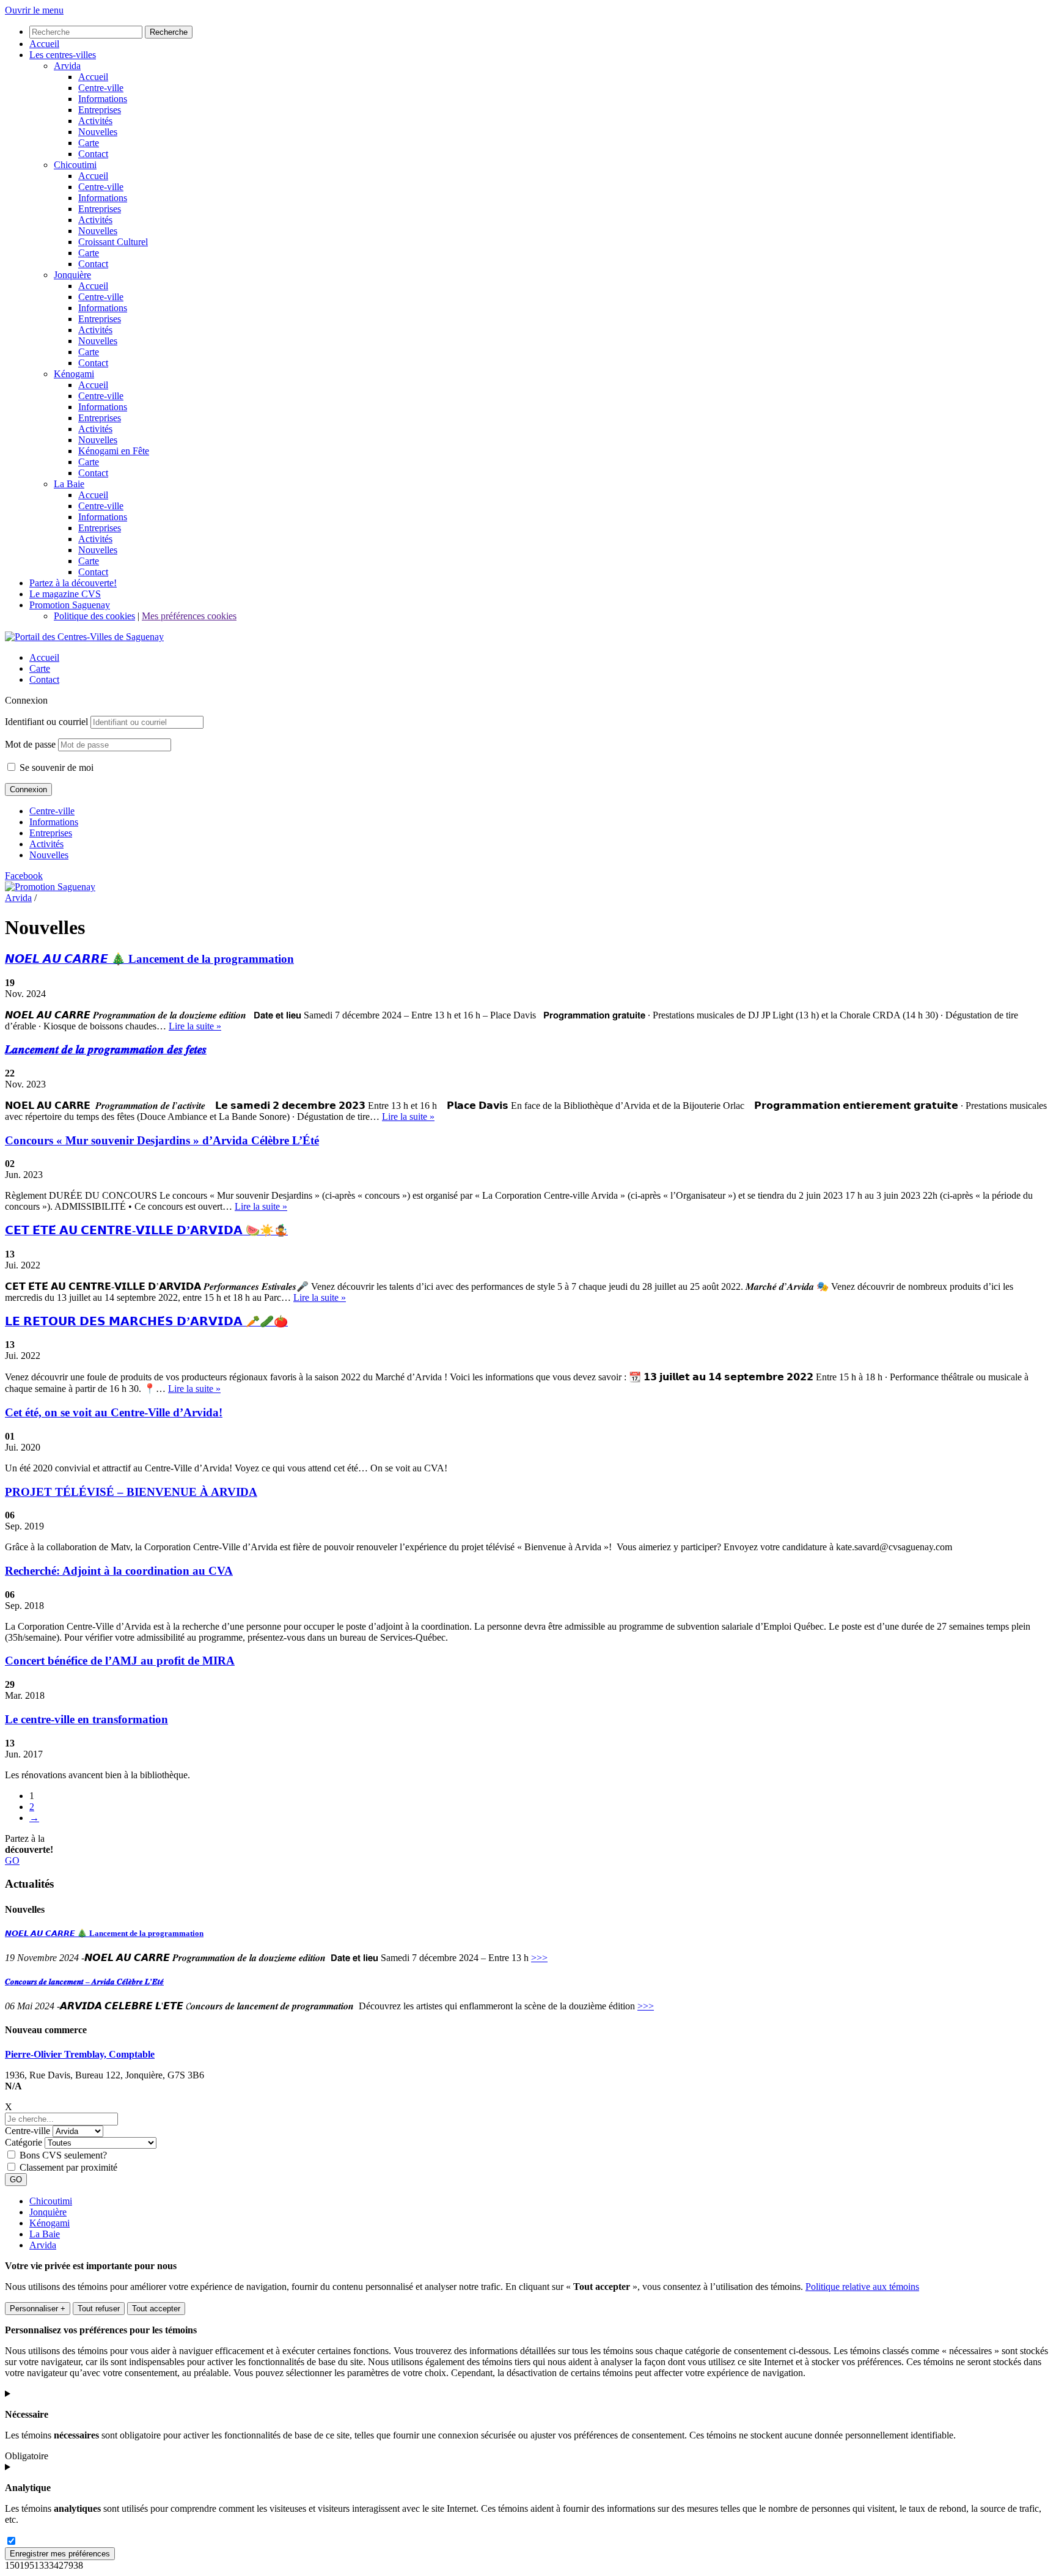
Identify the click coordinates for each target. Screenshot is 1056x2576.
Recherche (169, 32)
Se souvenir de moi (55, 767)
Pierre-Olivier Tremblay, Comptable (80, 2054)
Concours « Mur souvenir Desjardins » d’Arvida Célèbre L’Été (162, 1140)
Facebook (24, 876)
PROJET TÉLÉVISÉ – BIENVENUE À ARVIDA (131, 1492)
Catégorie (24, 2142)
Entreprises (51, 833)
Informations (54, 822)
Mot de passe (30, 744)
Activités (46, 844)
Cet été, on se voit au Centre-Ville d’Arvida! (114, 1412)
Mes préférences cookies (189, 616)
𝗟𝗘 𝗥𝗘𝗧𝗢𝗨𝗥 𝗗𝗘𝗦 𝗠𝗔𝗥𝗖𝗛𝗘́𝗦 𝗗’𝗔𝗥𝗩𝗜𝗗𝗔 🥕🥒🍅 (146, 1321)
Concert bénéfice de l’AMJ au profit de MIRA (120, 1661)
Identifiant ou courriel (46, 722)
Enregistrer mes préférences (60, 2554)
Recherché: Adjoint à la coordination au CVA (119, 1571)
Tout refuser (99, 2309)
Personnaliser (38, 2309)
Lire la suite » (195, 1026)
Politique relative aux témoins (862, 2287)
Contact (44, 679)
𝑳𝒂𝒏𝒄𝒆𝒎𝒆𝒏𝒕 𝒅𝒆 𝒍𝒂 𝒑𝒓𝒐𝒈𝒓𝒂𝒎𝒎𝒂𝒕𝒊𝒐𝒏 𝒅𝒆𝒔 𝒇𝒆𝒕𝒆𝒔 (106, 1049)
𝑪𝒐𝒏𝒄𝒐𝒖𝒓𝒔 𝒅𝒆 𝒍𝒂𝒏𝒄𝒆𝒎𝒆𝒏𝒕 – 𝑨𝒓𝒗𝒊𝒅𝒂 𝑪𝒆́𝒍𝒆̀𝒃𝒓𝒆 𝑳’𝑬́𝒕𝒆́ (84, 1982)
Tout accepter (156, 2309)
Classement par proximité (68, 2167)
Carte (40, 668)
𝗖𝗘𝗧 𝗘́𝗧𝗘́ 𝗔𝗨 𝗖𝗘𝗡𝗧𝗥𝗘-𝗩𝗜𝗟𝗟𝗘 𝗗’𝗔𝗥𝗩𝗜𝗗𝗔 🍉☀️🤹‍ (146, 1230)
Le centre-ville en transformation (86, 1719)
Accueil (44, 657)
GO (12, 1860)
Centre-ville (52, 811)
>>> (539, 1958)
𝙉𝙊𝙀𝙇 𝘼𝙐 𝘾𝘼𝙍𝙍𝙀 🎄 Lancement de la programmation (149, 959)
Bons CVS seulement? (63, 2155)
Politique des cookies (94, 616)
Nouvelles (49, 855)
